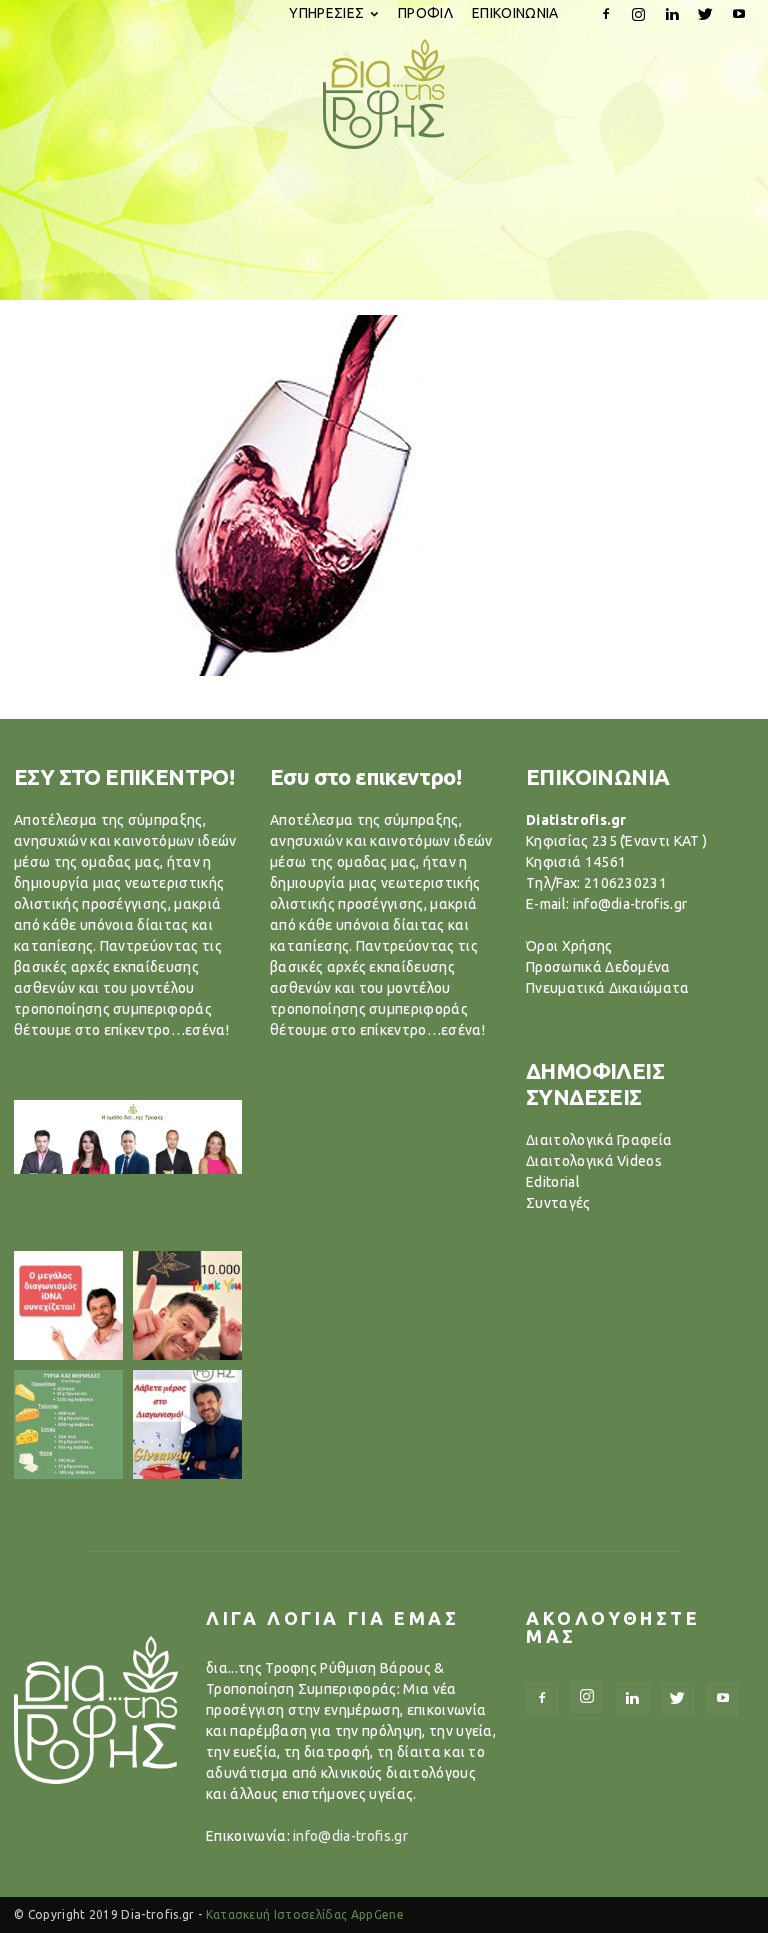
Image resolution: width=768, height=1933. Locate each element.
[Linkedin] (672, 14)
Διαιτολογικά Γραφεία (599, 1140)
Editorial (553, 1182)
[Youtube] (739, 14)
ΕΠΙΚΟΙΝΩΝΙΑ (515, 13)
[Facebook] (606, 14)
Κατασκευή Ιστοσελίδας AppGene (305, 1914)
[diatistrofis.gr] (384, 94)
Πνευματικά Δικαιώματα (608, 988)
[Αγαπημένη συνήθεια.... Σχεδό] (68, 1424)
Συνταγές (558, 1203)
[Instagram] (639, 14)
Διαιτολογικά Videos (594, 1161)
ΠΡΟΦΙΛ (425, 13)
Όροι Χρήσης (569, 946)
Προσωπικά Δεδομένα (598, 967)
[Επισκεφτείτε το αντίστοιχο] (68, 1305)
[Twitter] (706, 14)
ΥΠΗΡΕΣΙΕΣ (326, 13)
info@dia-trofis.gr (350, 1836)
